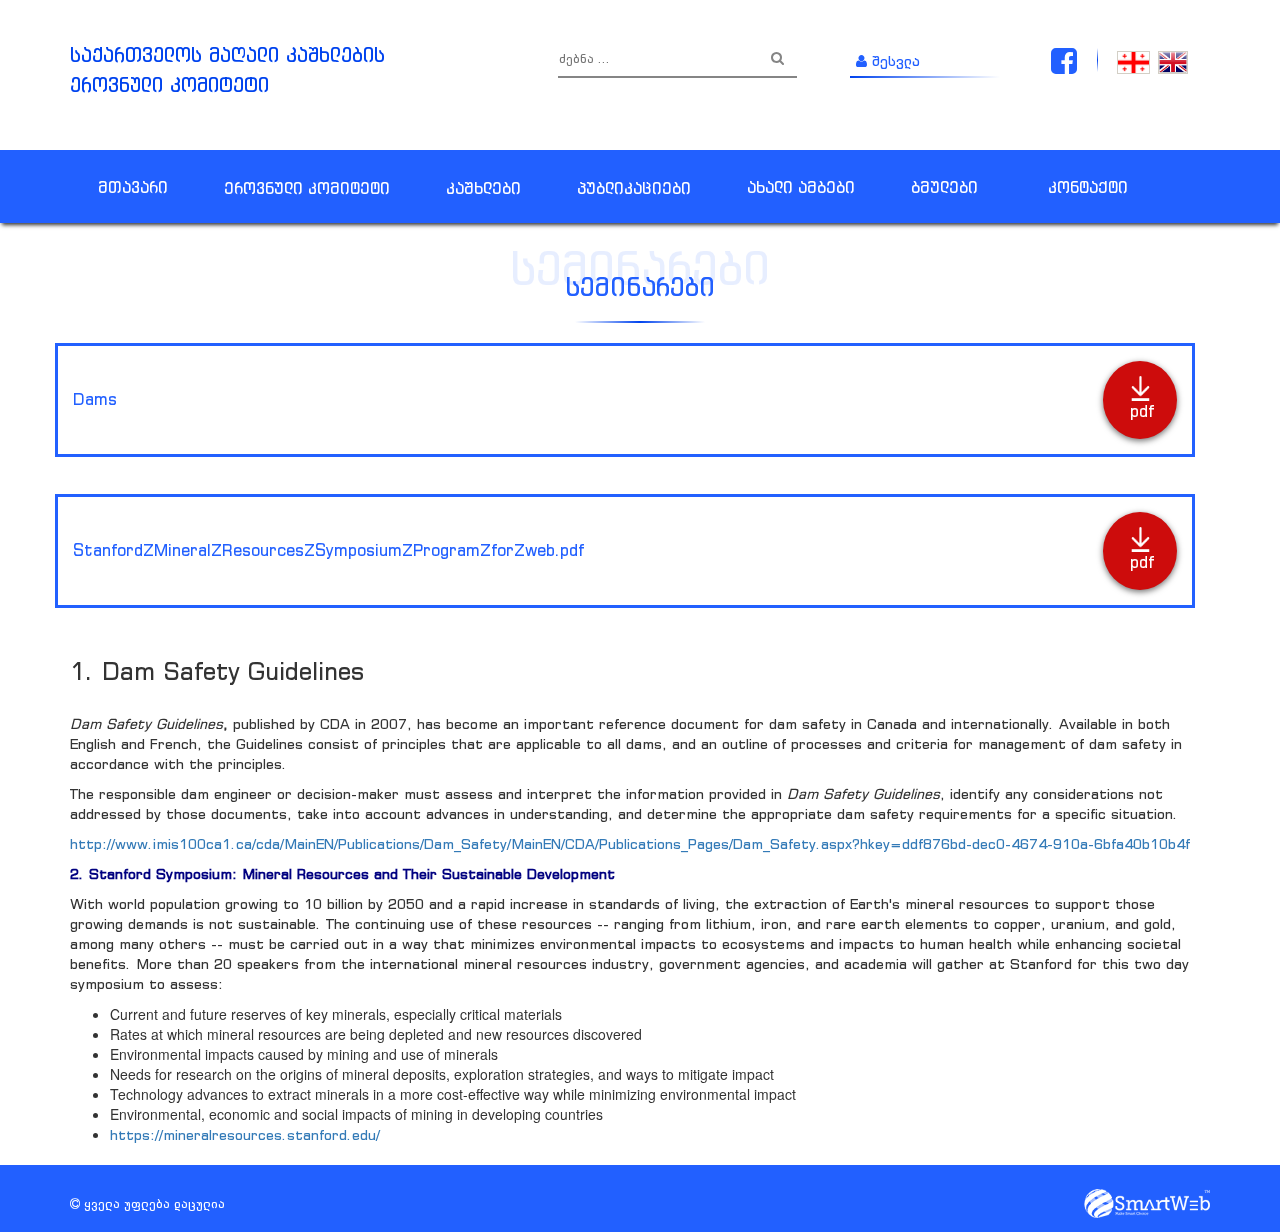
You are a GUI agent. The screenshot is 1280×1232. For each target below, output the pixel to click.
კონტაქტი (1088, 187)
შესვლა (893, 60)
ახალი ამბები (801, 187)
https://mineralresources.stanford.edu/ (245, 1134)
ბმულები (944, 187)
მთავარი (133, 187)
